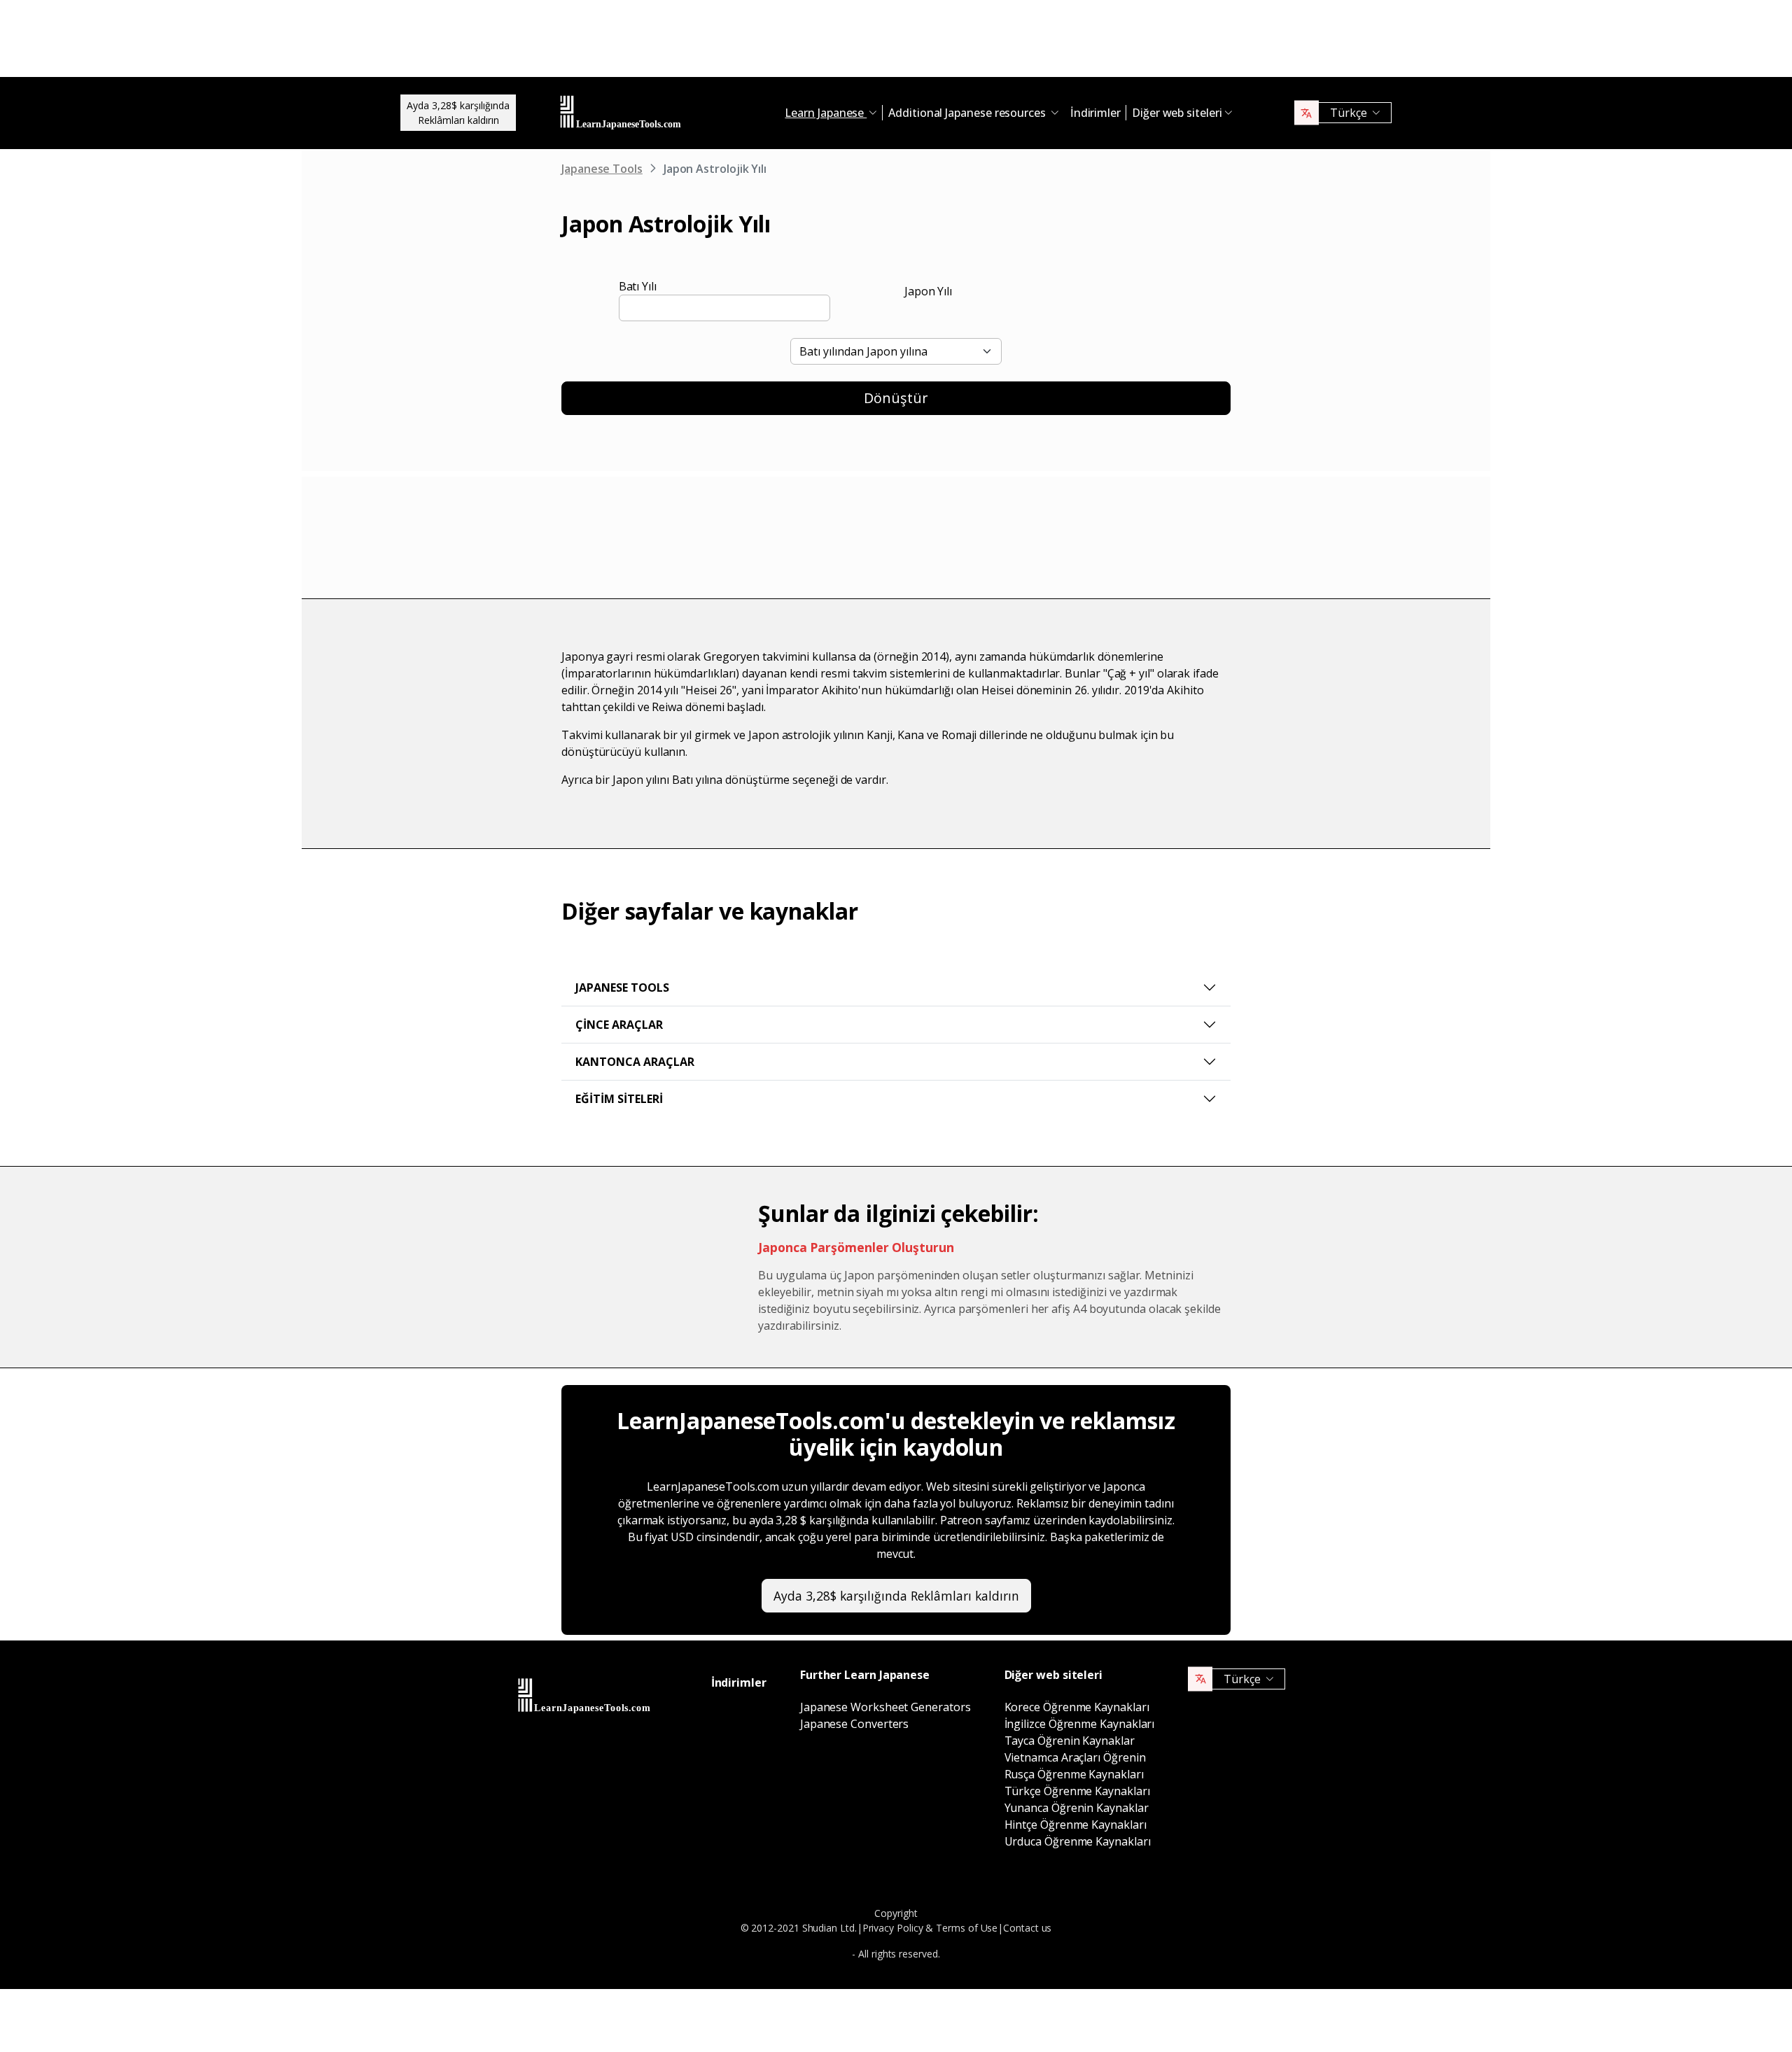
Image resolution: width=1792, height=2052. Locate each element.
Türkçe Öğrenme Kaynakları (1077, 1791)
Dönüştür (896, 398)
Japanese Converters (854, 1724)
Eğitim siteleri (619, 1099)
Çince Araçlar (619, 1025)
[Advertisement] (896, 42)
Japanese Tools (602, 169)
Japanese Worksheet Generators (885, 1707)
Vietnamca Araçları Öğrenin (1075, 1757)
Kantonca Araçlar (635, 1062)
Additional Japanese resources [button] (968, 113)
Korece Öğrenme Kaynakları (1077, 1707)
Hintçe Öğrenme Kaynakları (1076, 1825)
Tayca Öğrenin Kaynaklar (1070, 1741)
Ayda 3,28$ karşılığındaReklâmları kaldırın (458, 113)
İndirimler (1095, 113)
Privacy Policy (893, 1928)
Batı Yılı (638, 286)
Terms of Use (967, 1928)
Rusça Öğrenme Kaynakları (1074, 1774)
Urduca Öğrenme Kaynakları (1078, 1841)
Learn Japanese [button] (826, 113)
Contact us (1027, 1928)
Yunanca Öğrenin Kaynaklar (1077, 1808)
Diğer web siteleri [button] (1177, 113)
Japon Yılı (928, 291)
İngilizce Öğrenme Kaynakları (1080, 1724)
